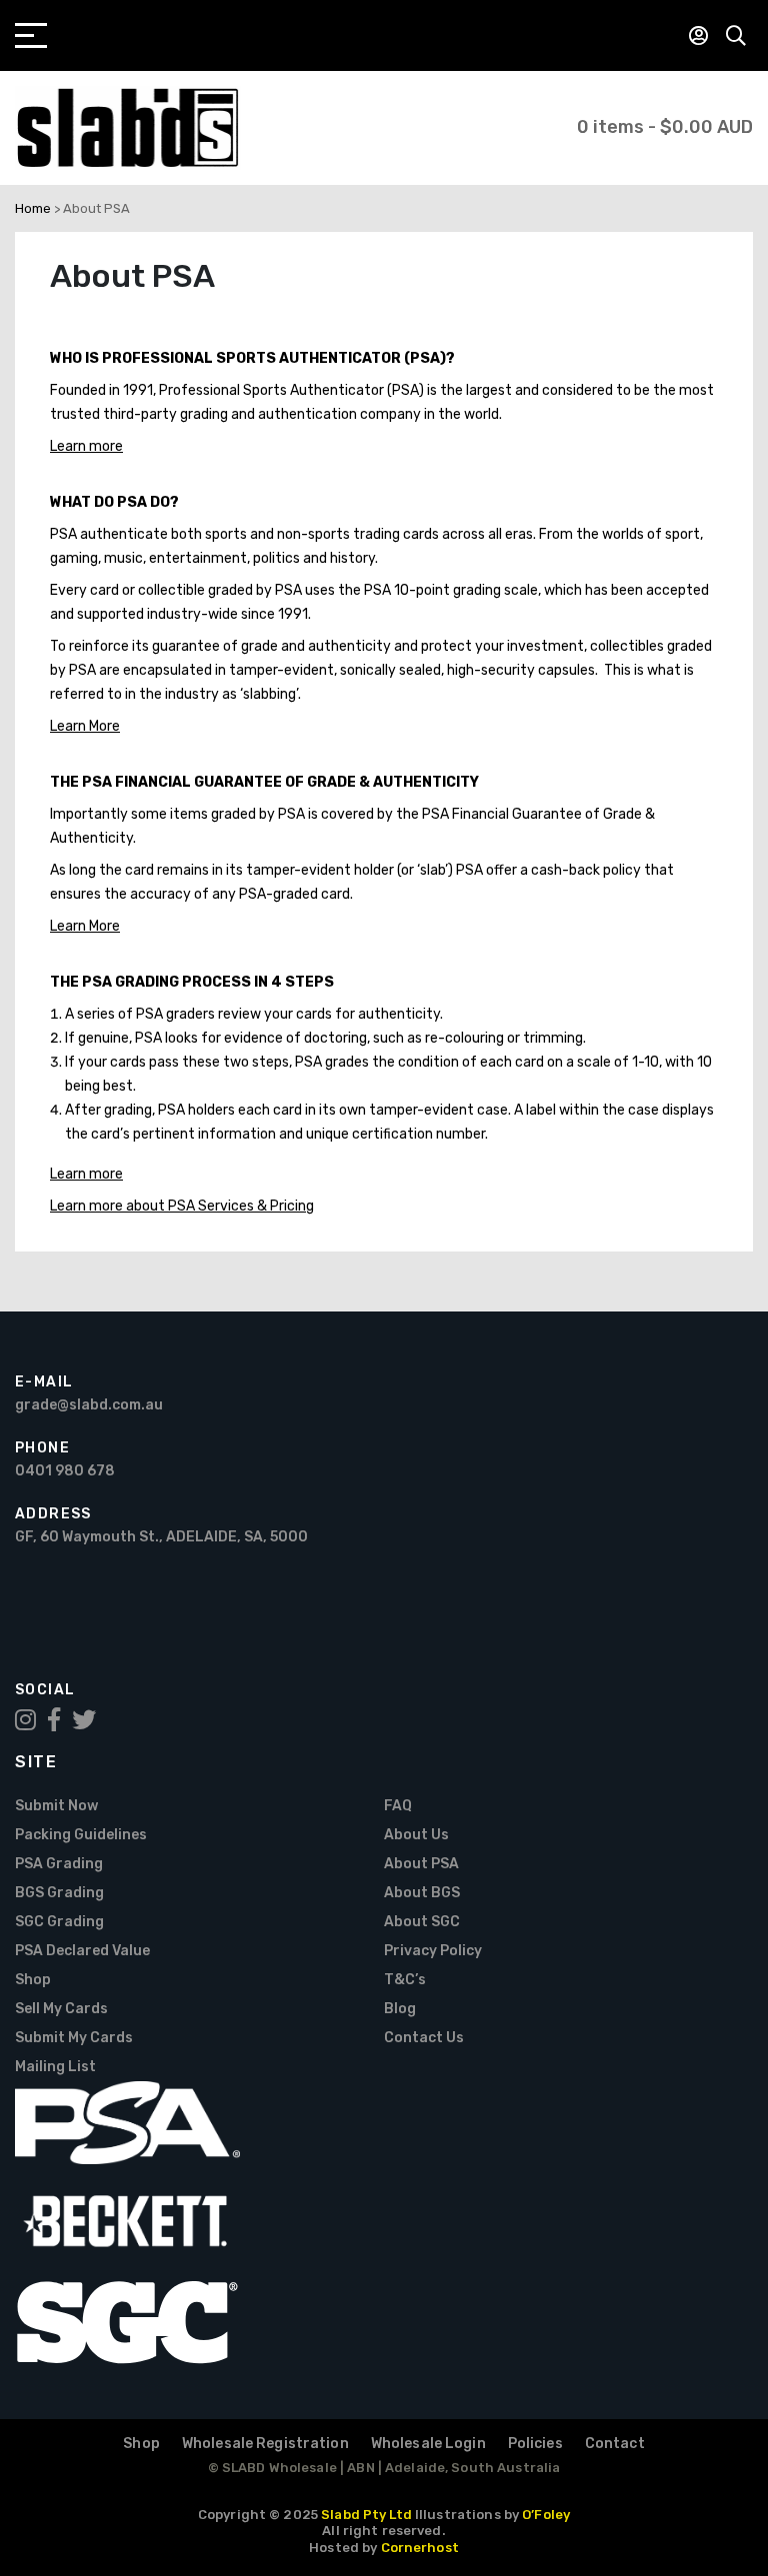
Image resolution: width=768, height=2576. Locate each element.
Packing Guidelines (81, 1835)
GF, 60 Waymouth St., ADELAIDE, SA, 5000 (161, 1537)
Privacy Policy (433, 1951)
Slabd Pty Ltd (366, 2515)
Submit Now (56, 1806)
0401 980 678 (65, 1471)
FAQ (398, 1806)
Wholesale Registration (265, 2444)
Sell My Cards (61, 2009)
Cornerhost (420, 2548)
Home (33, 208)
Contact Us (424, 2038)
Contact (615, 2444)
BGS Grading (59, 1893)
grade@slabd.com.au (89, 1405)
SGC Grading (59, 1922)
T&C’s (405, 1980)
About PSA (421, 1864)
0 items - (665, 127)
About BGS (422, 1893)
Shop (33, 1980)
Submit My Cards (74, 2038)
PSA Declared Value (82, 1951)
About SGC (422, 1922)
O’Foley (546, 2515)
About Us (416, 1835)
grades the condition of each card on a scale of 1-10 (492, 1062)
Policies (535, 2444)
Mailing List (55, 2067)
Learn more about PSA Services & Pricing (182, 1206)
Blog (400, 2009)
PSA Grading (59, 1864)
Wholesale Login (428, 2444)
